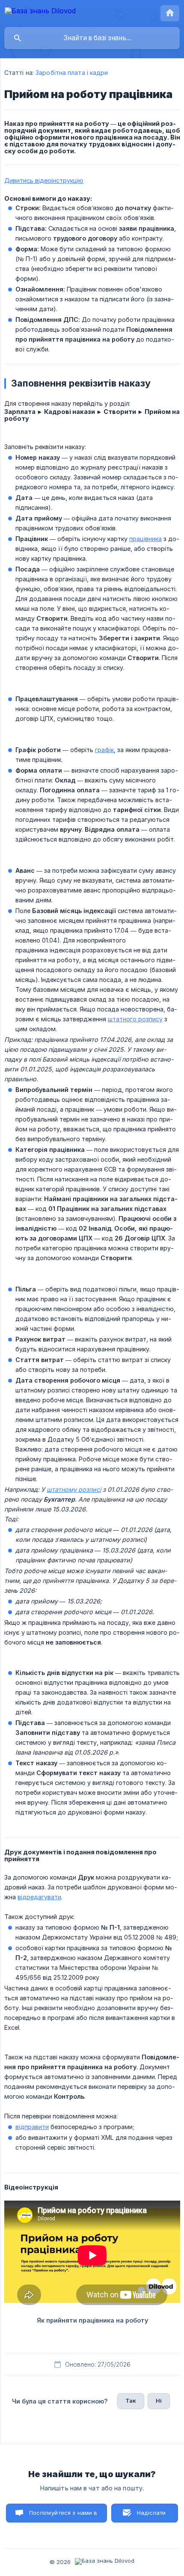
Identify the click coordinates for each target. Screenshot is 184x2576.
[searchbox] (92, 38)
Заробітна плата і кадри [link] (72, 73)
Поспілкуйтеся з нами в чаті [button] (63, 2516)
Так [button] (131, 2400)
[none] (40, 12)
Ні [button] (159, 2400)
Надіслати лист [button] (151, 2516)
